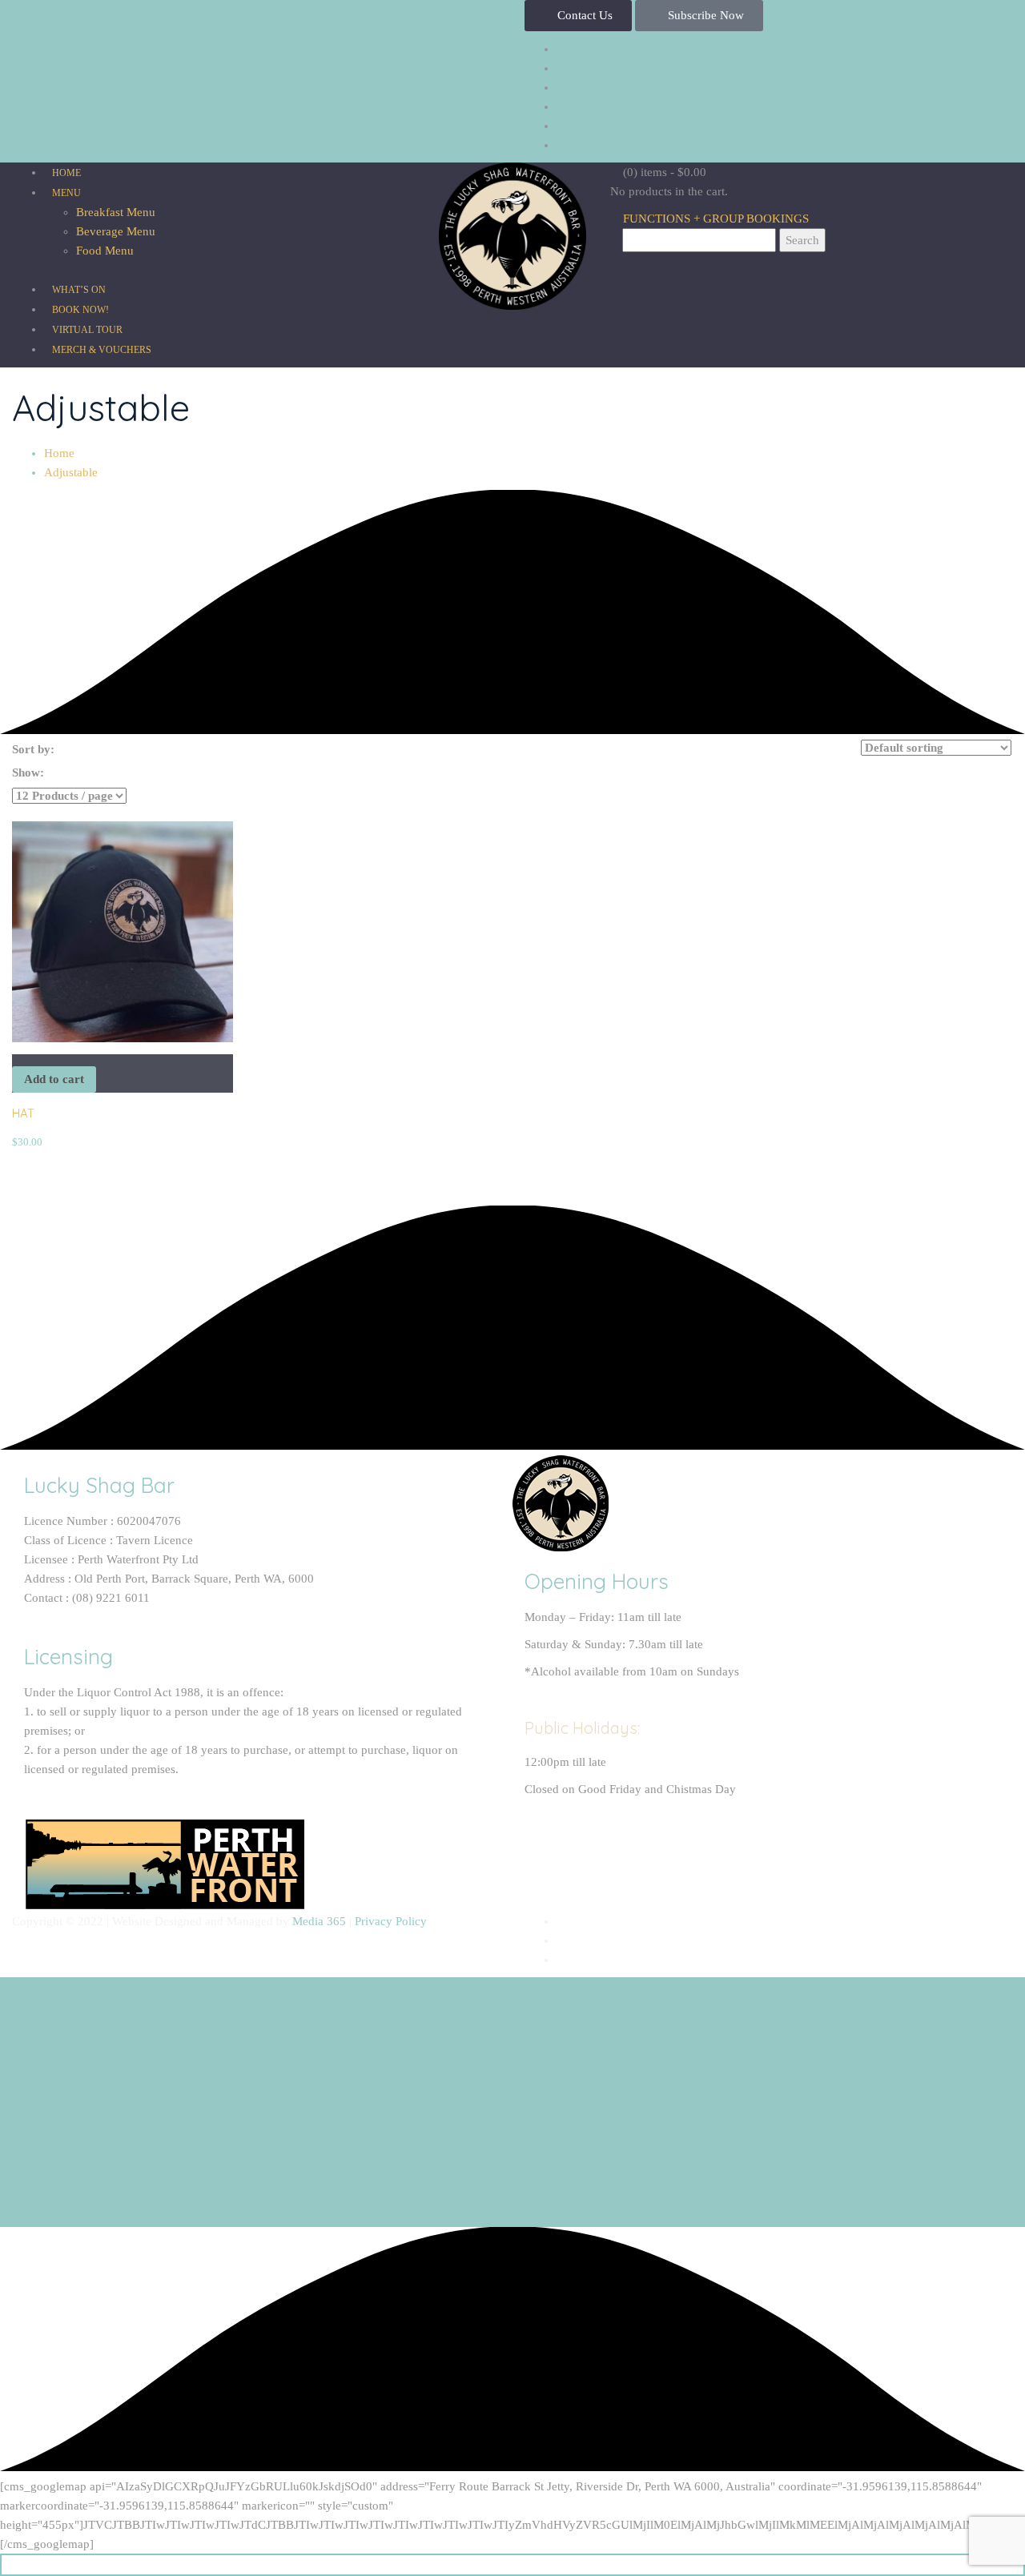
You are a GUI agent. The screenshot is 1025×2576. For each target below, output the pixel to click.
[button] (578, 16)
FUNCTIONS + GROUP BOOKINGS (714, 219)
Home (59, 453)
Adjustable (71, 472)
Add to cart (54, 1079)
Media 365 (319, 1921)
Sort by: (33, 749)
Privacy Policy (391, 1921)
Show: (28, 772)
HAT (23, 1113)
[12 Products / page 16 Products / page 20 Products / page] (69, 796)
